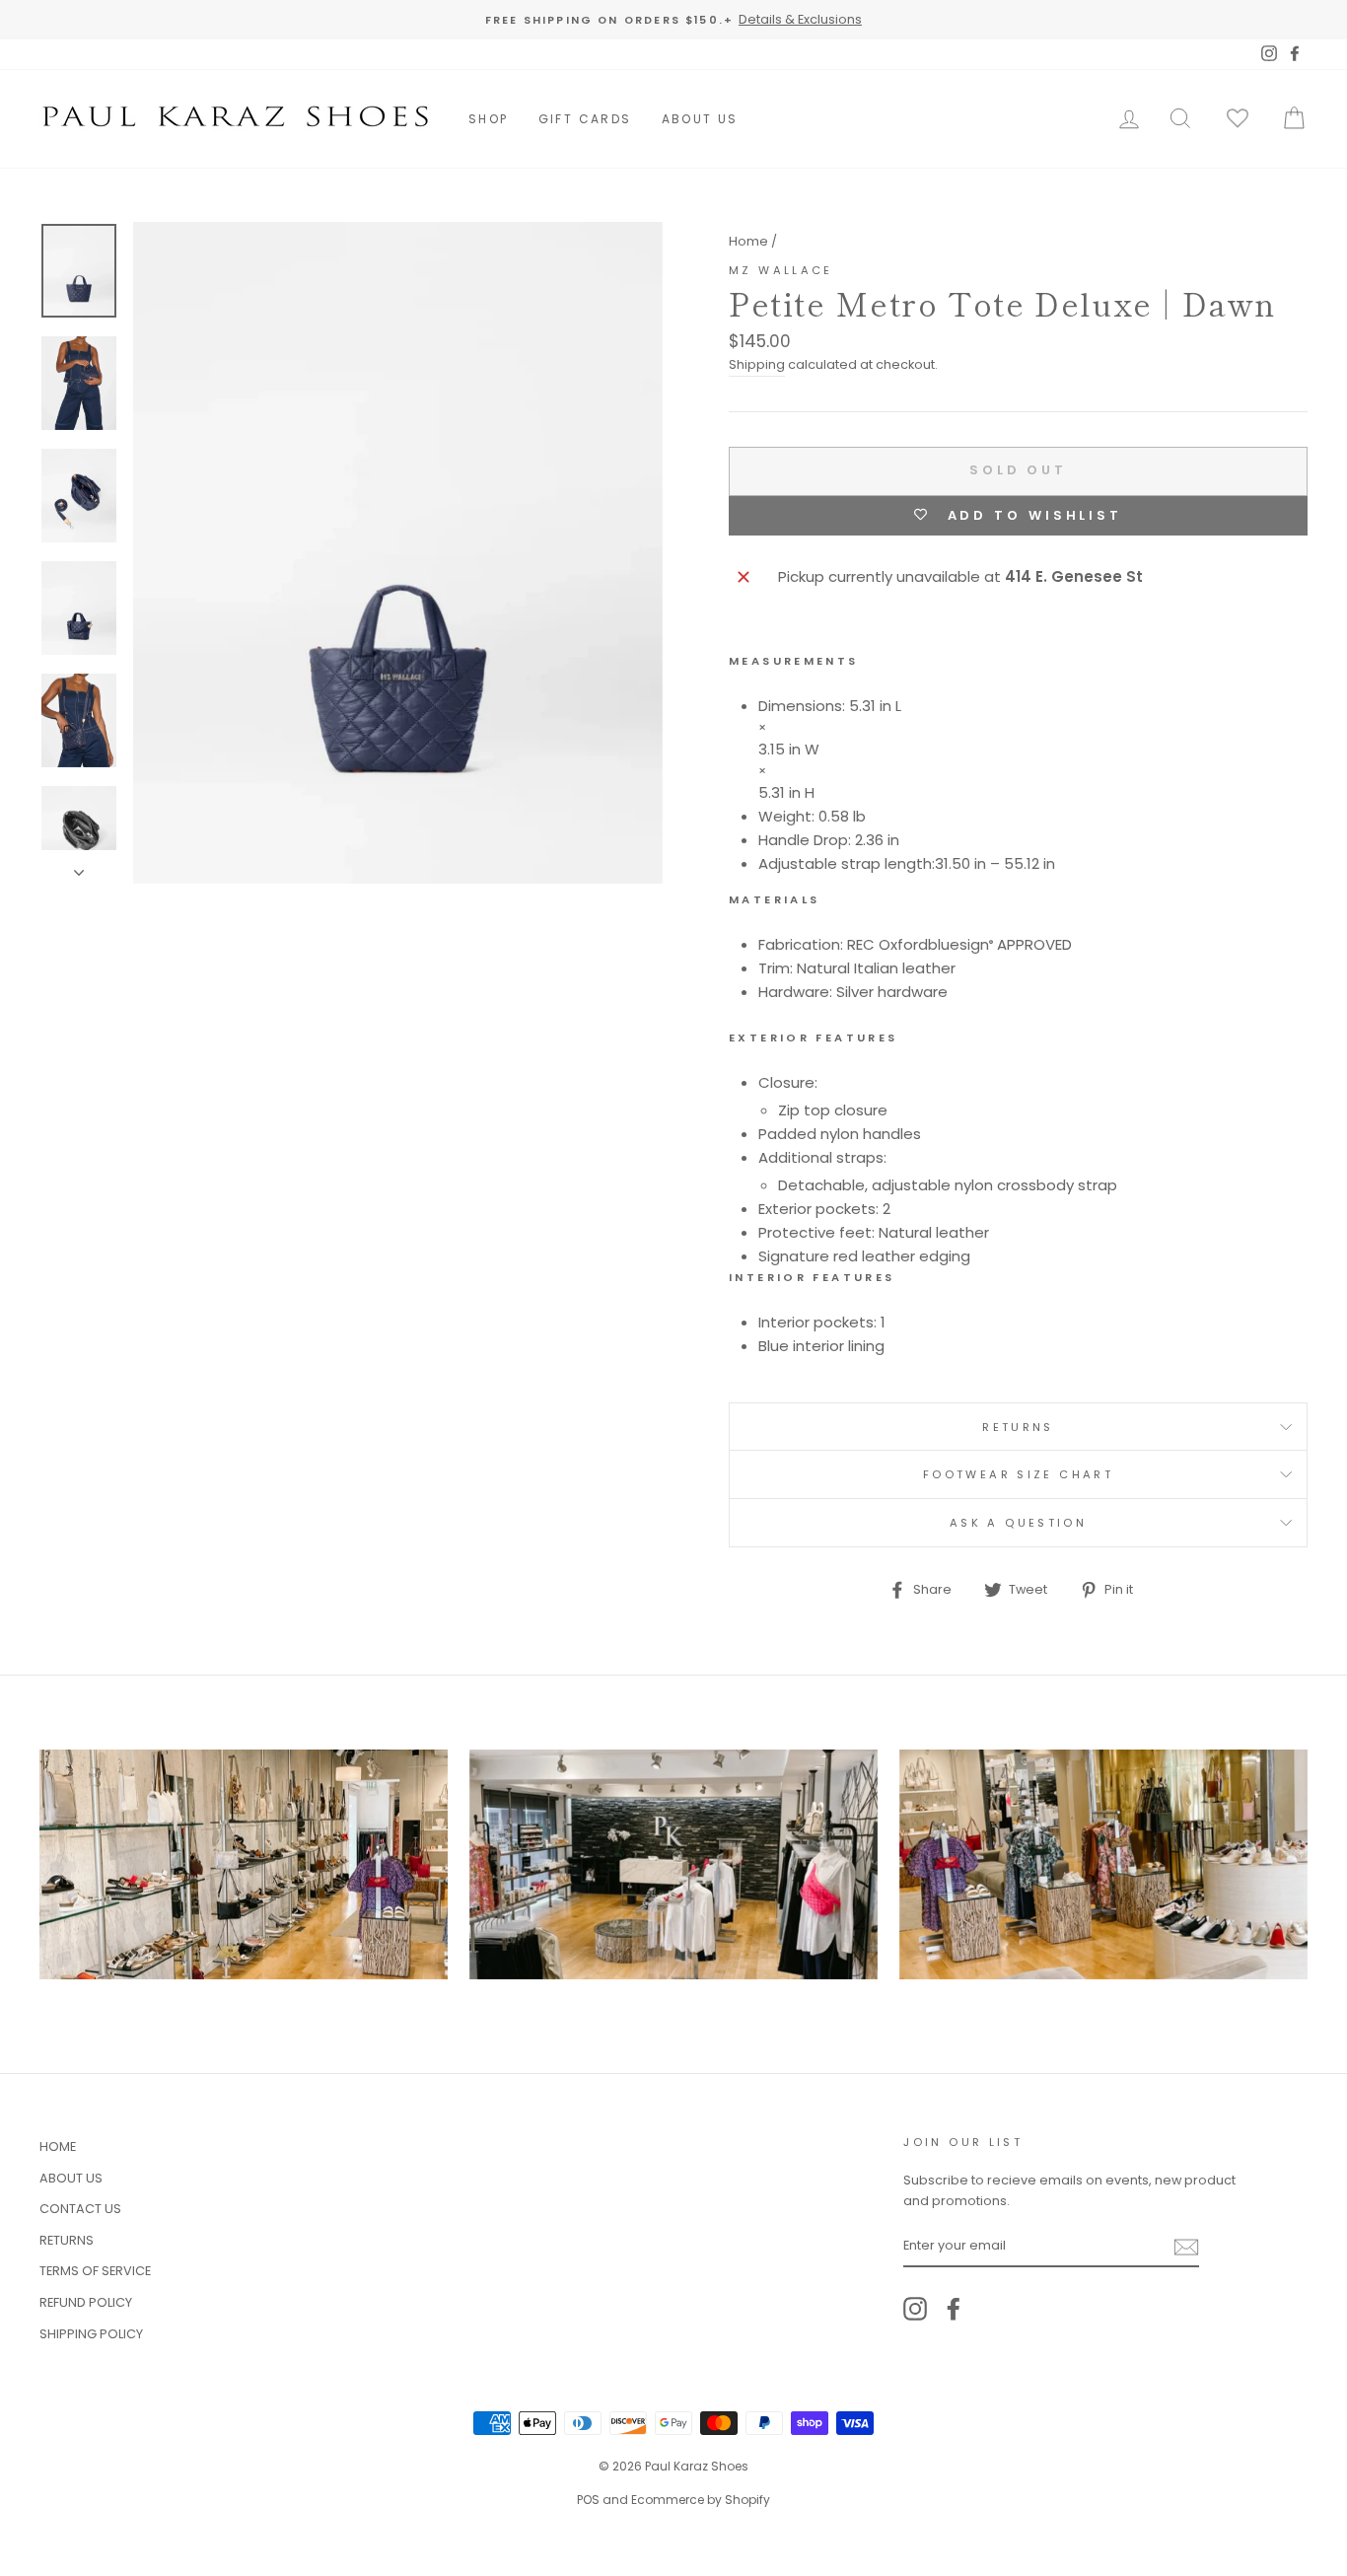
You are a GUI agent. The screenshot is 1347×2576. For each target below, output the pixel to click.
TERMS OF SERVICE (95, 2271)
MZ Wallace (781, 270)
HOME (58, 2147)
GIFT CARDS (585, 119)
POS (588, 2500)
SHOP (489, 119)
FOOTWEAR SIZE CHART (1018, 1474)
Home (748, 241)
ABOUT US (700, 119)
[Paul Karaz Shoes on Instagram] (915, 2309)
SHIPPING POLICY (91, 2334)
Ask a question (1018, 1523)
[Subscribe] (1186, 2247)
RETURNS (1018, 1427)
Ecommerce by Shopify (701, 2500)
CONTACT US (80, 2209)
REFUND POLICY (86, 2302)
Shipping (757, 364)
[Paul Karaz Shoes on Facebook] (954, 2309)
